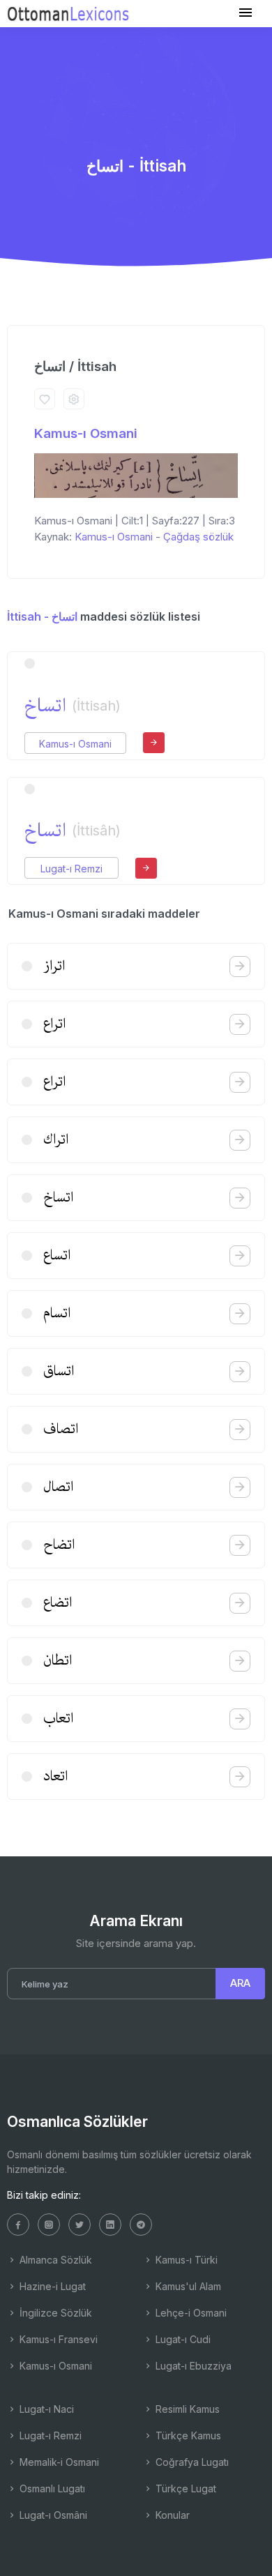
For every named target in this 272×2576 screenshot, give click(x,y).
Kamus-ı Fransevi (57, 2339)
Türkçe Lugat (184, 2488)
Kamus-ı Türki (185, 2260)
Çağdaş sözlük (198, 537)
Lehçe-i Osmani (190, 2313)
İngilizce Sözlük (54, 2313)
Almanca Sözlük (54, 2260)
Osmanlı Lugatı (51, 2488)
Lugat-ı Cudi (182, 2339)
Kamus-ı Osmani (86, 433)
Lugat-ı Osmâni (52, 2515)
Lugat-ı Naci (45, 2409)
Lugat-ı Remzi (71, 869)
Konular (171, 2515)
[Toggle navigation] (245, 13)
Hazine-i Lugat (51, 2286)
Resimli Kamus (186, 2409)
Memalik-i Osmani (58, 2462)
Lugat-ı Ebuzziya (192, 2366)
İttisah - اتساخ (42, 616)
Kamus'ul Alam (187, 2286)
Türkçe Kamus (187, 2435)
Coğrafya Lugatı (191, 2462)
